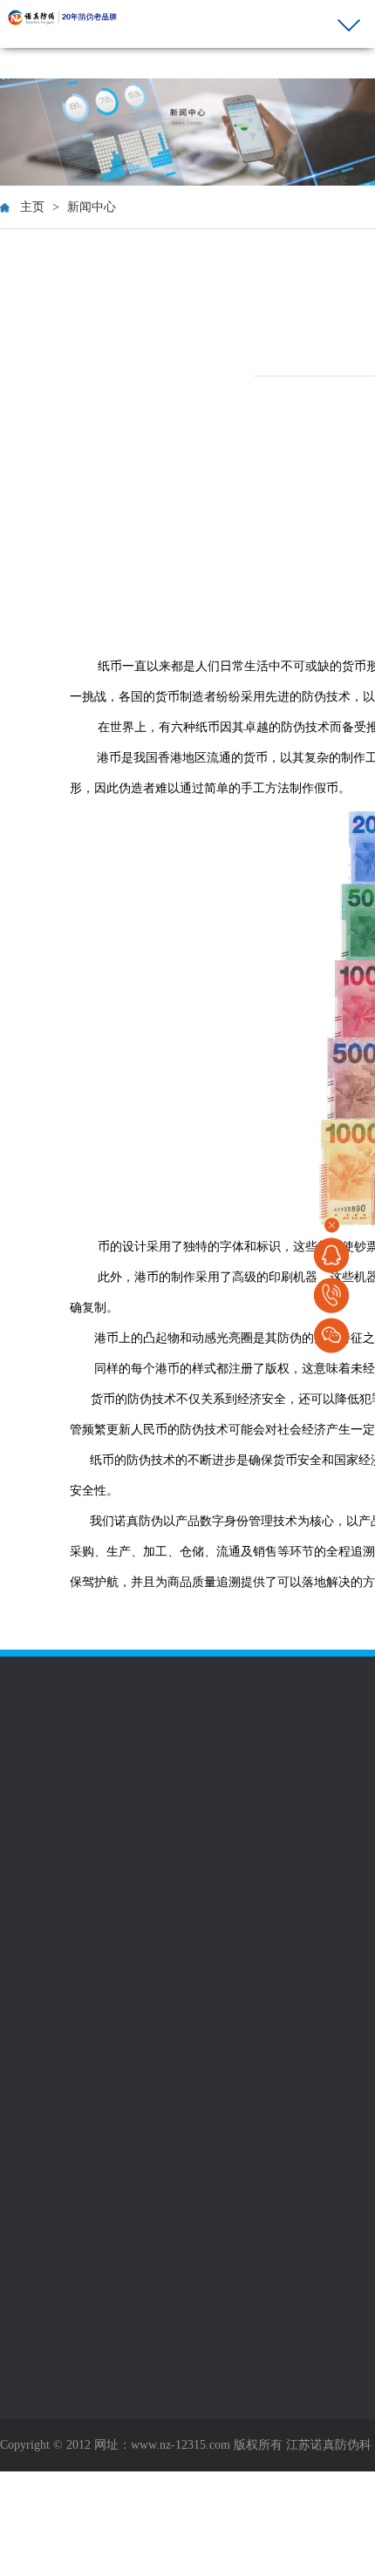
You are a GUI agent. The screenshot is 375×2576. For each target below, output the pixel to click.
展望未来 (24, 1880)
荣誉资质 (24, 1822)
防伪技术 (24, 1728)
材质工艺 (24, 1709)
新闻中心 (92, 207)
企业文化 (24, 1841)
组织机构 (24, 1861)
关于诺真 (28, 1776)
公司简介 (24, 1803)
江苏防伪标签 (110, 1596)
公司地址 (147, 1803)
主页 (32, 207)
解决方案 (272, 1682)
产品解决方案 (281, 1709)
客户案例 (150, 1682)
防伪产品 (28, 1682)
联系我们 (150, 1776)
